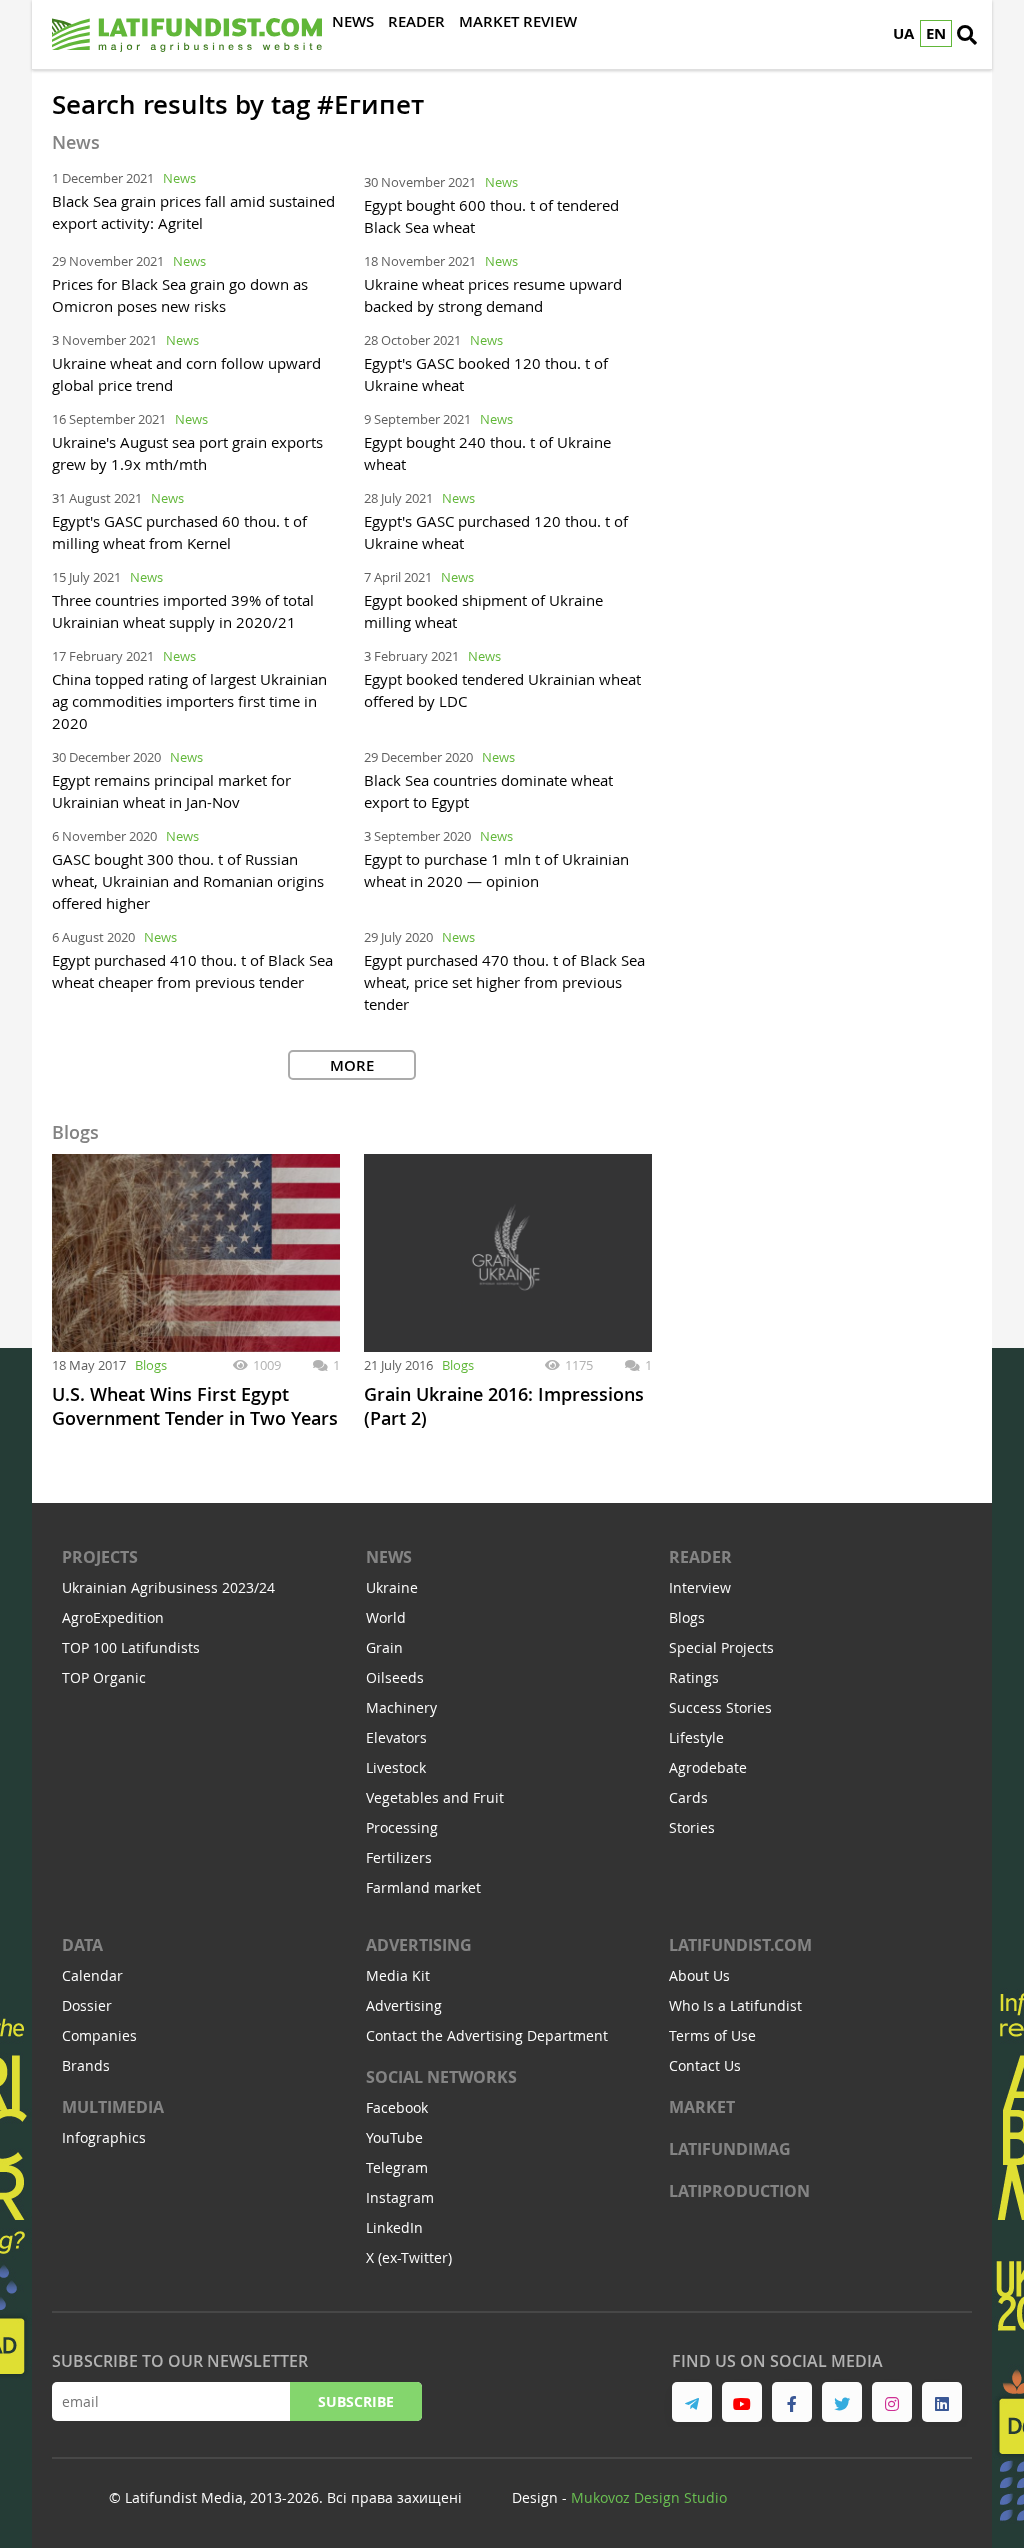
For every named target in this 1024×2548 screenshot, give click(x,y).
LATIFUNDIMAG (730, 2149)
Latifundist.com (740, 1945)
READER (700, 1557)
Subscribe (356, 2401)
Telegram (397, 2167)
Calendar (92, 1975)
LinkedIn (394, 2227)
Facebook (397, 2107)
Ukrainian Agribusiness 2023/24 (168, 1587)
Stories (692, 1827)
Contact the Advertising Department (487, 2035)
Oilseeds (395, 1677)
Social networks (441, 2077)
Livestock (396, 1767)
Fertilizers (399, 1857)
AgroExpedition (113, 1617)
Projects (100, 1557)
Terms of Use (712, 2035)
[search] (967, 35)
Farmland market (423, 1887)
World (386, 1617)
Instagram (400, 2197)
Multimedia (113, 2107)
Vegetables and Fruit (435, 1797)
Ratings (694, 1677)
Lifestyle (696, 1737)
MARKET (702, 2107)
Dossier (87, 2005)
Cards (688, 1797)
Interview (700, 1587)
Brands (86, 2065)
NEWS (389, 1557)
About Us (699, 1975)
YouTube (394, 2137)
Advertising (419, 1945)
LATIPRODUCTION (739, 2191)
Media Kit (398, 1975)
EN (936, 33)
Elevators (396, 1737)
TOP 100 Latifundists (131, 1647)
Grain (384, 1647)
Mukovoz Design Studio (649, 2497)
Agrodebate (708, 1767)
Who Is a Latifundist (735, 2005)
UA (903, 33)
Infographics (104, 2137)
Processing (402, 1827)
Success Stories (720, 1707)
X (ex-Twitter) (409, 2257)
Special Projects (721, 1647)
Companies (99, 2035)
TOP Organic (104, 1677)
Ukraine (392, 1587)
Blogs (151, 1365)
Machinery (401, 1707)
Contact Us (705, 2065)
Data (82, 1945)
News (179, 178)
